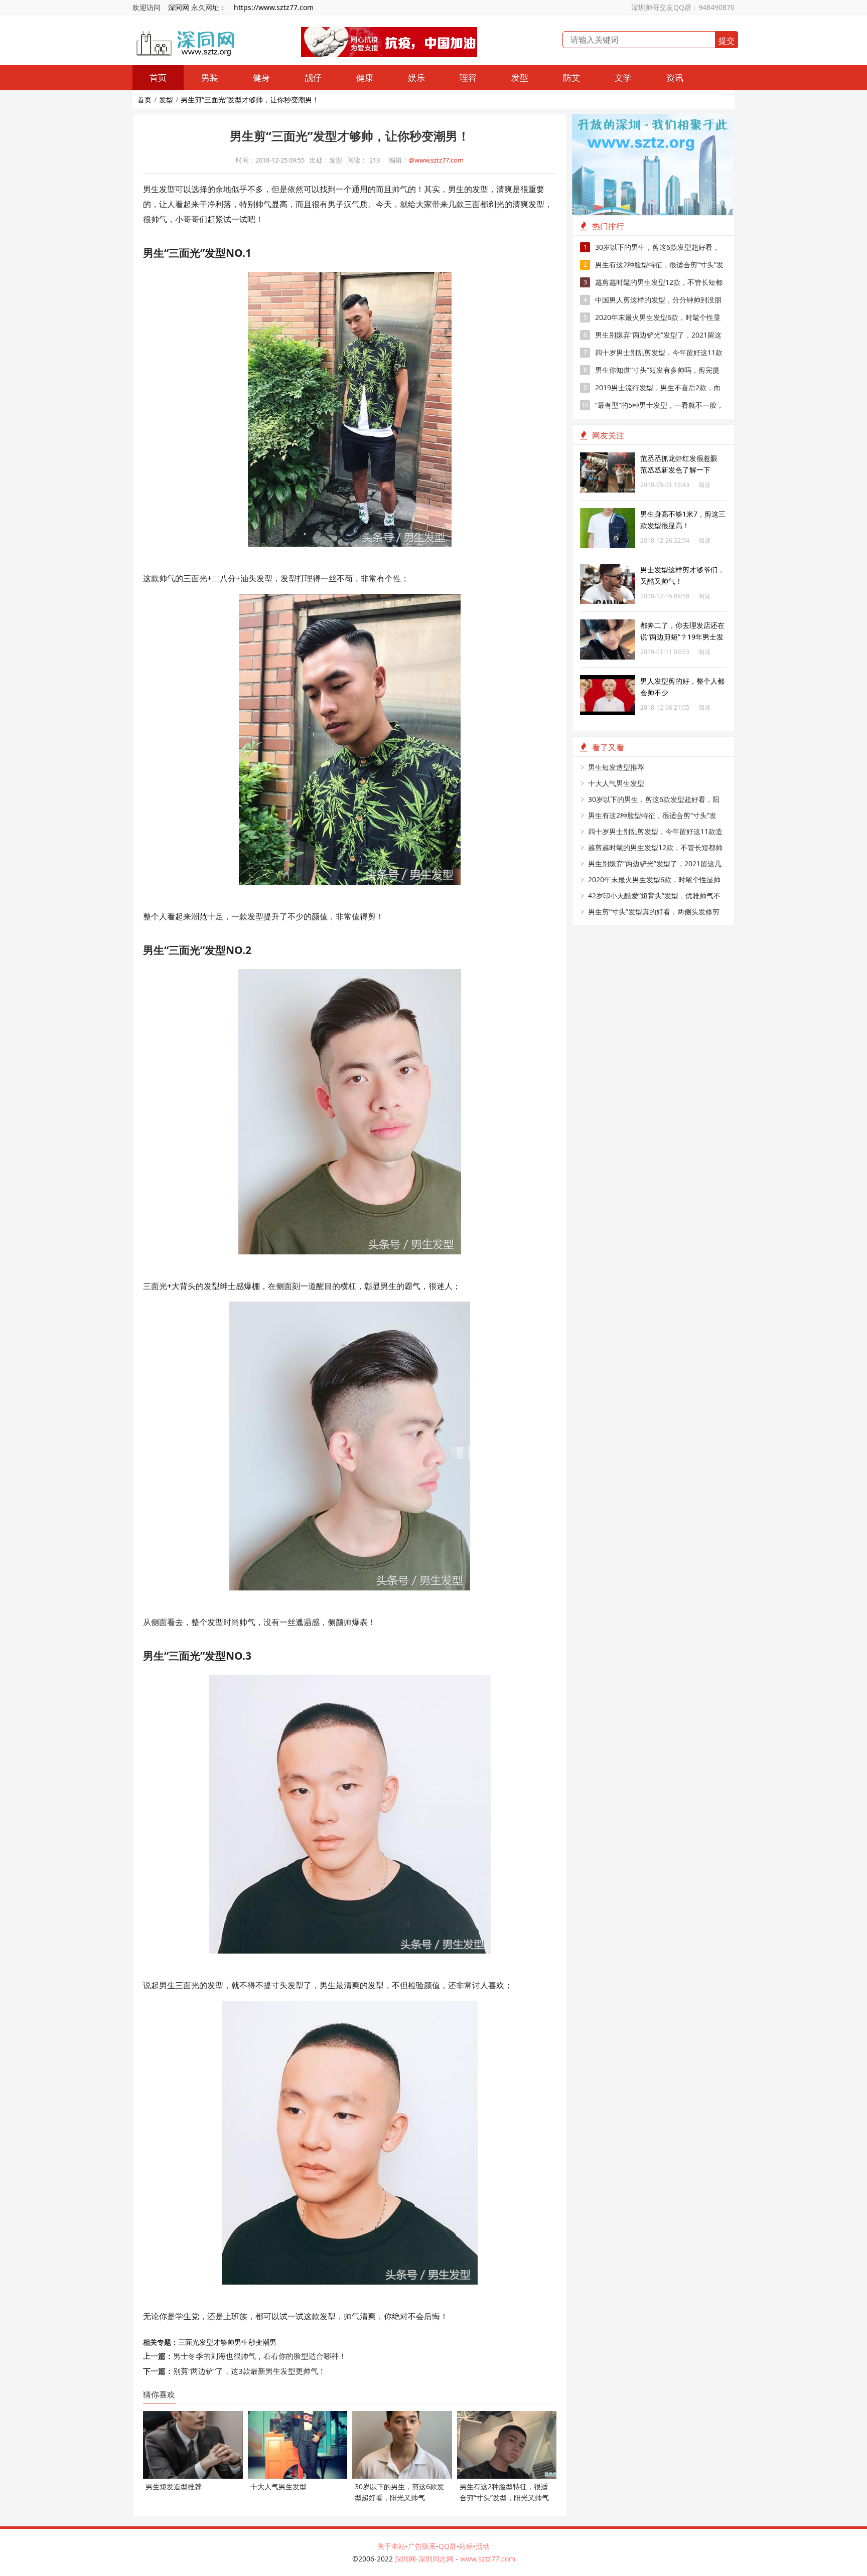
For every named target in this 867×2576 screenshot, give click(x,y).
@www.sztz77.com (436, 160)
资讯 (675, 77)
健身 (261, 77)
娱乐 (416, 77)
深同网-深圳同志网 (425, 2559)
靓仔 (313, 77)
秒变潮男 (262, 2342)
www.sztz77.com (488, 2559)
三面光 (189, 2342)
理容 (468, 77)
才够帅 (224, 2342)
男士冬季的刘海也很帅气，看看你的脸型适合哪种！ (260, 2356)
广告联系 (422, 2546)
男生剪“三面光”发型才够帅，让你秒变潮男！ (250, 100)
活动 (483, 2546)
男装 (210, 77)
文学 (623, 77)
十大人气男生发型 (616, 783)
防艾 (571, 77)
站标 (466, 2546)
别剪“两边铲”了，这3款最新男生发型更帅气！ (249, 2371)
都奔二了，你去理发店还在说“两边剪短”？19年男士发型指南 (682, 637)
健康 (365, 77)
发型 (520, 77)
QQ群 (448, 2546)
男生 (241, 2342)
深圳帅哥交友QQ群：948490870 (683, 7)
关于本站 (391, 2546)
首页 (158, 77)
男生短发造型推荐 (616, 767)
